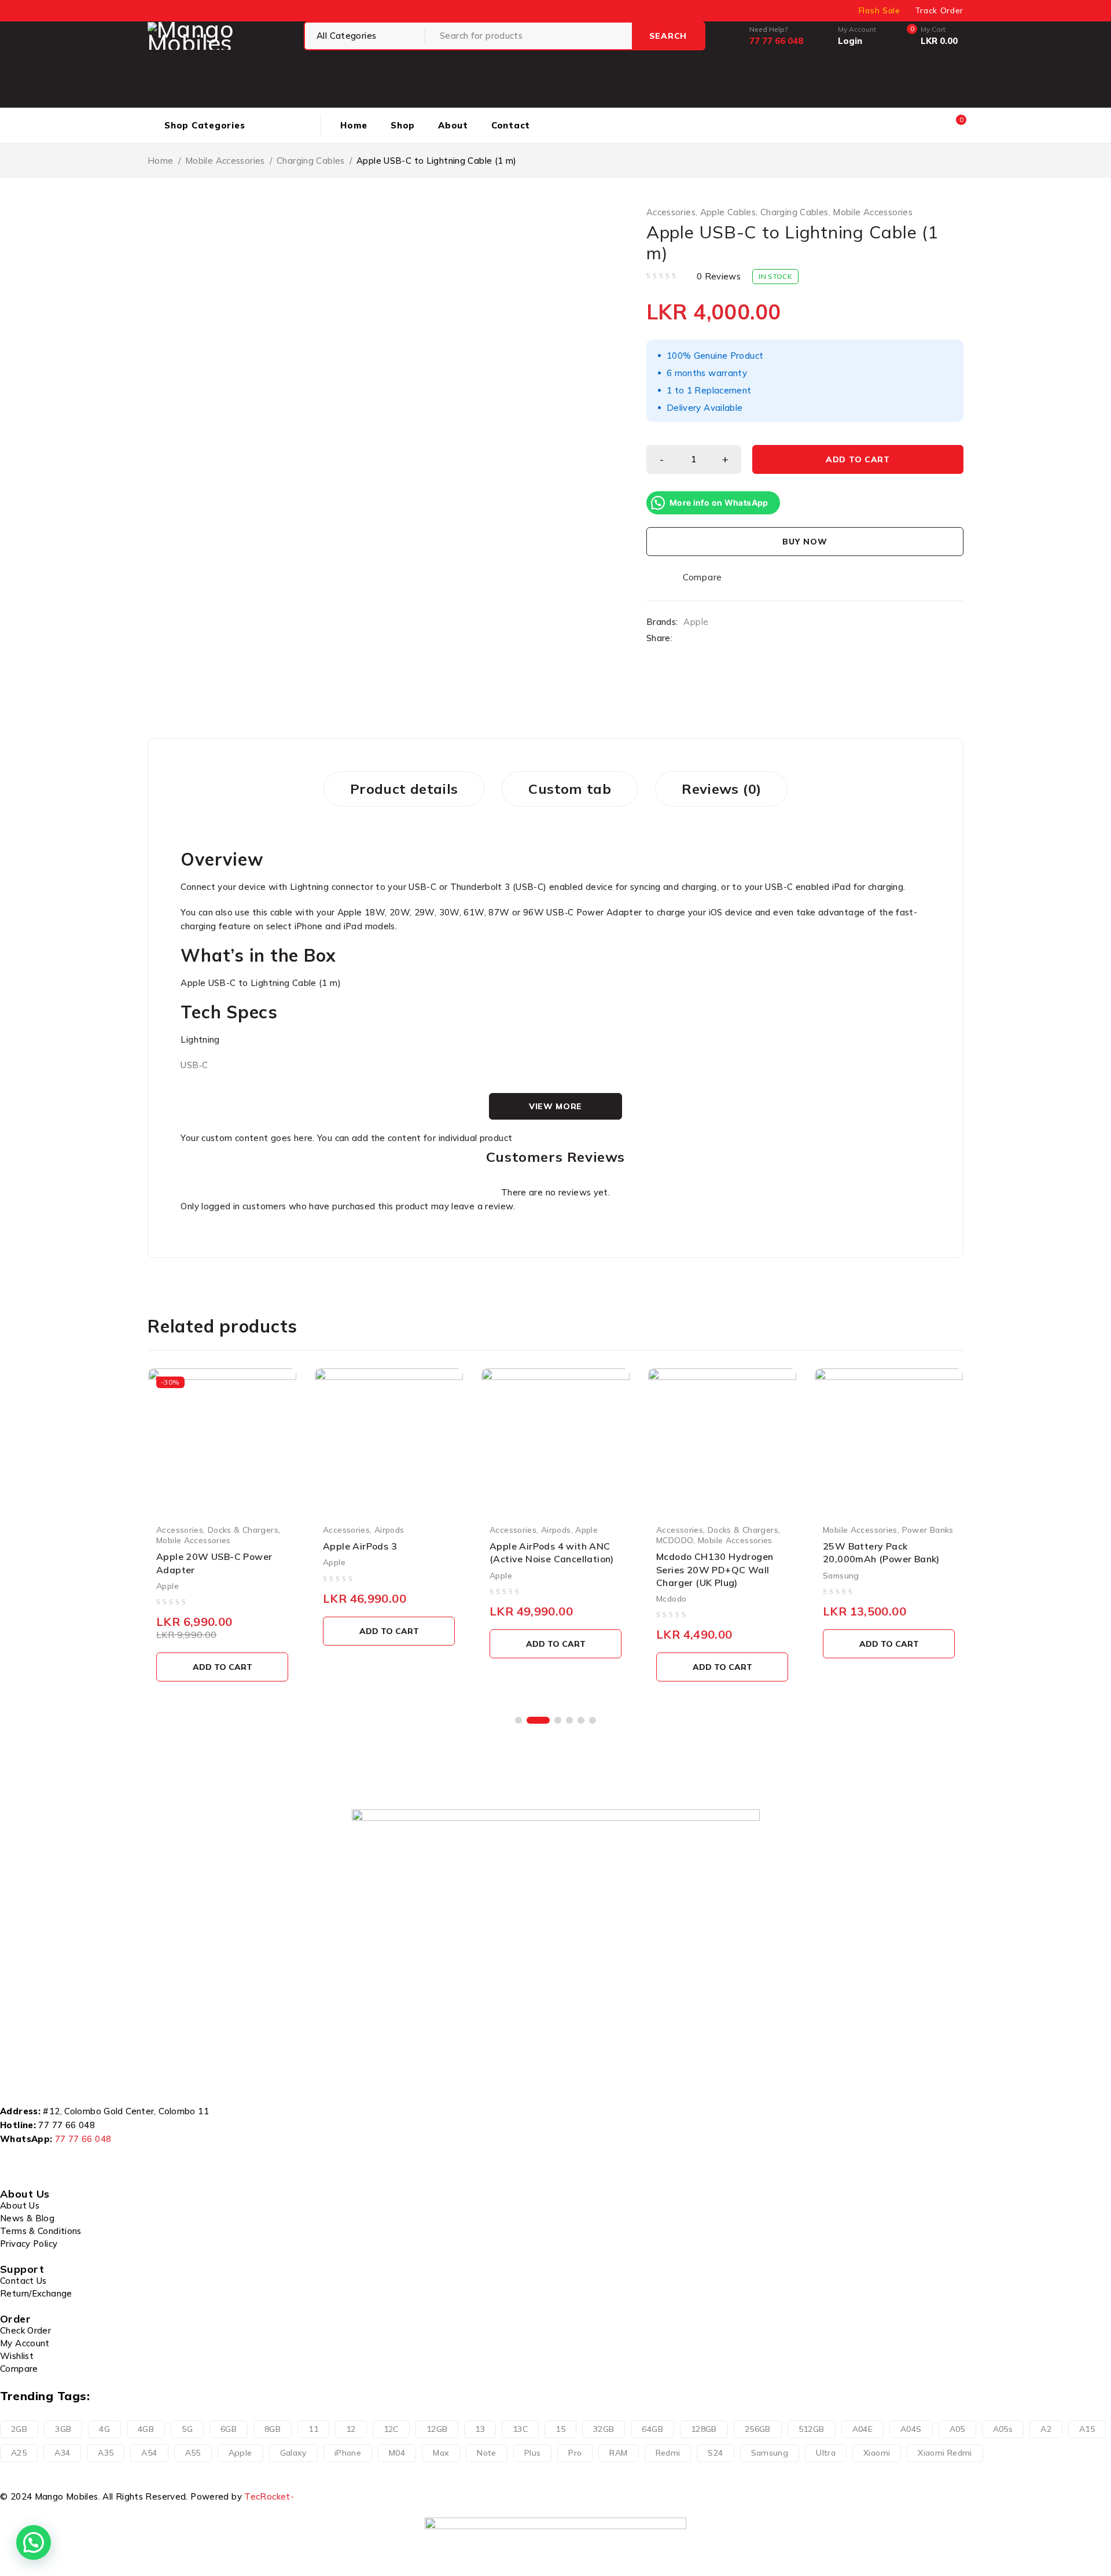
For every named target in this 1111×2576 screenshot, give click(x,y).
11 (313, 2429)
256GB (758, 2429)
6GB (229, 2429)
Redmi (668, 2453)
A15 (1087, 2429)
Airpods (389, 1530)
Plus (533, 2453)
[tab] (404, 789)
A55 (193, 2453)
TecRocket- (269, 2496)
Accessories (671, 212)
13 (480, 2429)
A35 (106, 2453)
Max (441, 2453)
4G (104, 2429)
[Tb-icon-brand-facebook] (14, 2161)
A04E (863, 2429)
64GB (652, 2429)
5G (187, 2429)
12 (351, 2429)
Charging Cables (311, 161)
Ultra (826, 2453)
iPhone (348, 2453)
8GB (273, 2429)
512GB (812, 2429)
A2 (1046, 2429)
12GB (437, 2429)
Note (487, 2453)
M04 (397, 2453)
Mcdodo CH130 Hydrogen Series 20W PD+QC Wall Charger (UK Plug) (715, 1569)
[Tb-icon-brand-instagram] (43, 2161)
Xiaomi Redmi (945, 2453)
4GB (146, 2429)
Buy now (805, 542)
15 (560, 2429)
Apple (696, 622)
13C (520, 2429)
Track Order (939, 10)
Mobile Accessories (225, 161)
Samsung (841, 1575)
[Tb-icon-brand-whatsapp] (73, 2161)
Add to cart (858, 459)
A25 (19, 2453)
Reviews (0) (721, 789)
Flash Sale (880, 10)
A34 (62, 2453)
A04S (911, 2429)
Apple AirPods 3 (360, 1546)
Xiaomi (877, 2453)
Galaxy (293, 2453)
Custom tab (570, 789)
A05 (957, 2429)
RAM (618, 2453)
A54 (149, 2453)
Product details (404, 789)
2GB (19, 2429)
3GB (63, 2429)
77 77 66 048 (67, 2125)
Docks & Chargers (243, 1530)
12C (391, 2429)
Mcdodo (671, 1598)
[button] (518, 1720)
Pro (575, 2453)
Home (161, 161)
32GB (604, 2429)
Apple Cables (728, 212)
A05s (1003, 2429)
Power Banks (928, 1530)
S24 (715, 2453)
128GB (704, 2429)
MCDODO (675, 1540)
